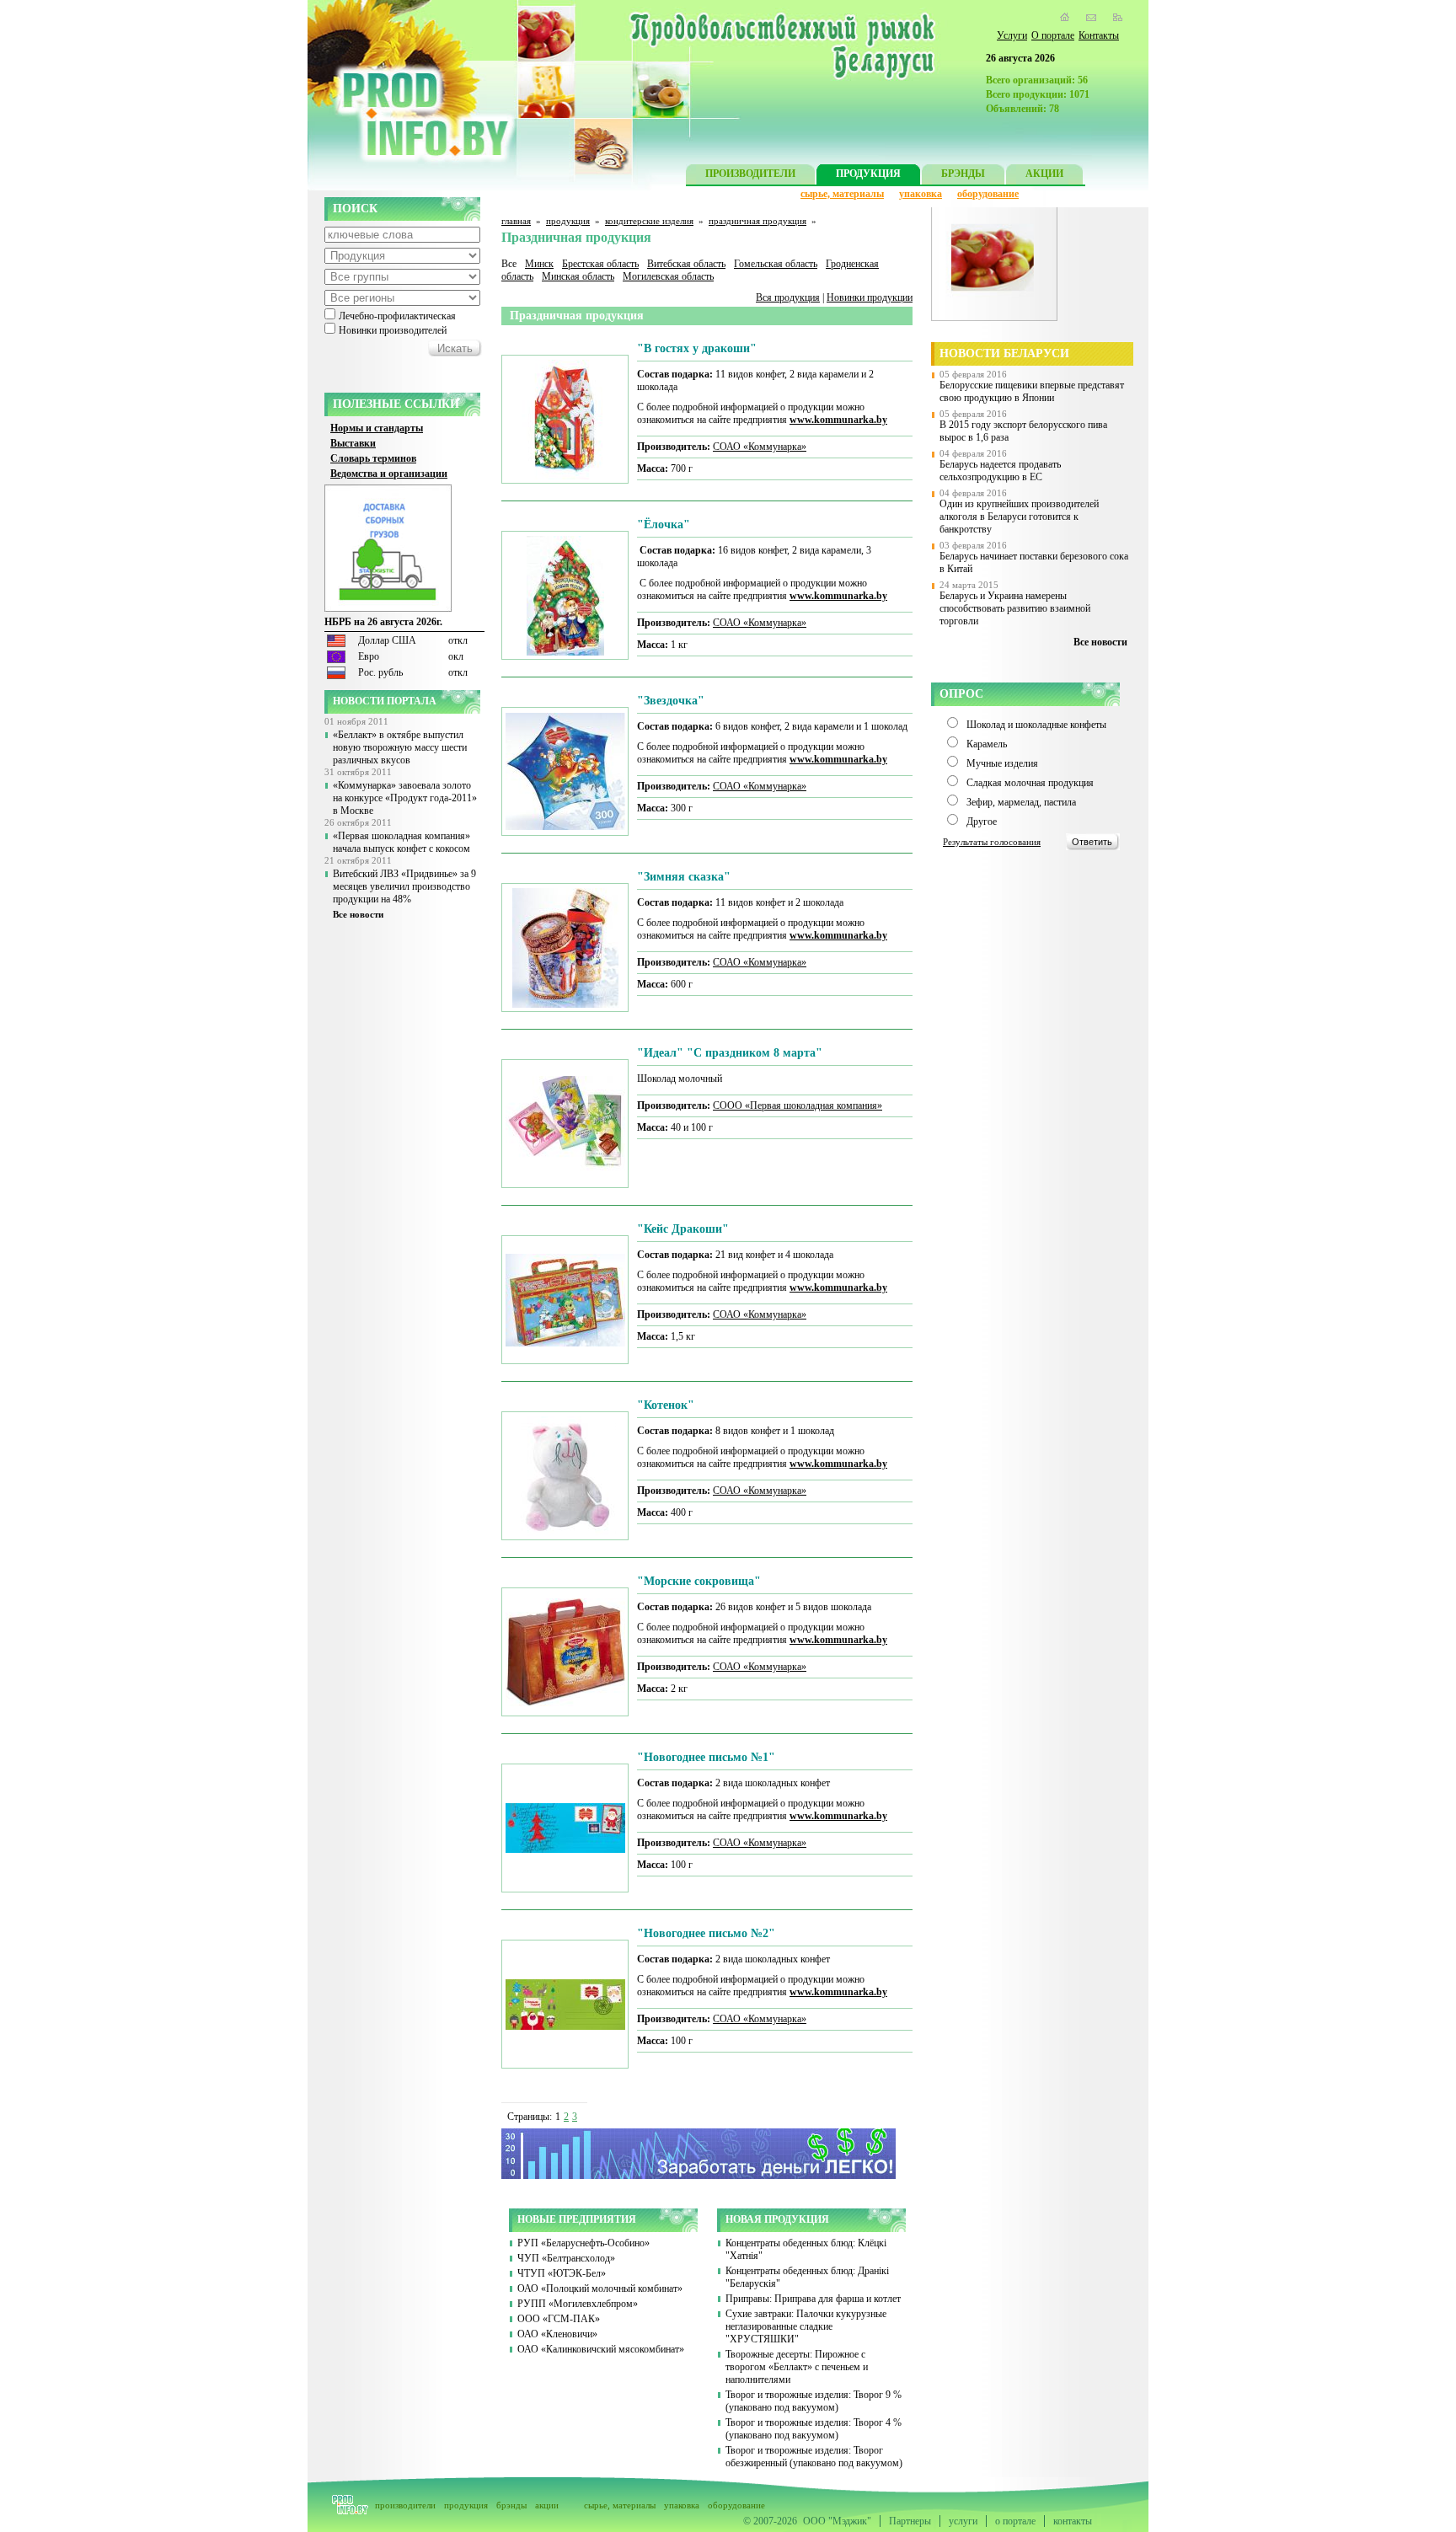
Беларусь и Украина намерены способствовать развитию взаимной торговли (1015, 608)
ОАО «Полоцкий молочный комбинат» (600, 2288)
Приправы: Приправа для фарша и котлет (813, 2299)
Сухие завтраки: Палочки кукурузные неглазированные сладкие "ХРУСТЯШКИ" (806, 2326)
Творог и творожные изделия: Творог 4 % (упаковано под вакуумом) (814, 2429)
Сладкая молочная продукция (1030, 783)
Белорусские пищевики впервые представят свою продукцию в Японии (1032, 391)
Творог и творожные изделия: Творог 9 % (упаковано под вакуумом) (814, 2401)
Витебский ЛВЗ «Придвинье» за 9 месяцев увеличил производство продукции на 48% (404, 886)
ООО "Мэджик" (837, 2521)
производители (405, 2505)
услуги (963, 2521)
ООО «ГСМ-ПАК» (559, 2319)
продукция (568, 221)
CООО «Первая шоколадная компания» (798, 1105)
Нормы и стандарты (377, 428)
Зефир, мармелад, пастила (1021, 802)
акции (547, 2505)
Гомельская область (776, 264)
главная (516, 221)
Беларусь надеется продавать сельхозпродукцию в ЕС (1000, 471)
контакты (1073, 2521)
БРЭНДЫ (963, 174)
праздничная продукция (757, 221)
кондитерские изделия (649, 221)
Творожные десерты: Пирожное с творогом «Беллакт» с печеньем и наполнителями (797, 2367)
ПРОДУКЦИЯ (868, 174)
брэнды (511, 2505)
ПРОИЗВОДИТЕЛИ (750, 174)
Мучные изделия (1002, 763)
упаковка (921, 194)
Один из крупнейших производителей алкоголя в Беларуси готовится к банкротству (1019, 517)
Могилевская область (668, 276)
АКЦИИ (1044, 174)
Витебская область (686, 264)
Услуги (1012, 35)
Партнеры (910, 2521)
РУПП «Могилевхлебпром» (578, 2304)
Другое (982, 822)
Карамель (987, 744)
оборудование (988, 194)
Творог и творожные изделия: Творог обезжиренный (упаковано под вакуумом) (814, 2457)
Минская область (578, 276)
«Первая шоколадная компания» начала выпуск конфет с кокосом (401, 842)
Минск (539, 264)
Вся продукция (788, 297)
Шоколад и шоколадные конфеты (1036, 725)
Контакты (1099, 35)
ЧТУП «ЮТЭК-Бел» (562, 2273)
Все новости (358, 914)
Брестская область (600, 264)
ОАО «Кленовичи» (557, 2334)
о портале (1015, 2521)
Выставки (353, 443)
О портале (1053, 35)
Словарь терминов (373, 458)
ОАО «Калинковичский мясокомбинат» (601, 2349)
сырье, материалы (842, 194)
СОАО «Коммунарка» (760, 447)
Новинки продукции (870, 297)
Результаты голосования (992, 842)
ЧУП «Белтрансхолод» (566, 2258)
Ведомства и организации (389, 474)
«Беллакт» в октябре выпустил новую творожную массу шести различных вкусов (400, 747)
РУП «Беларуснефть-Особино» (583, 2243)
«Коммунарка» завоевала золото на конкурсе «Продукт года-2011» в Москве (405, 798)
